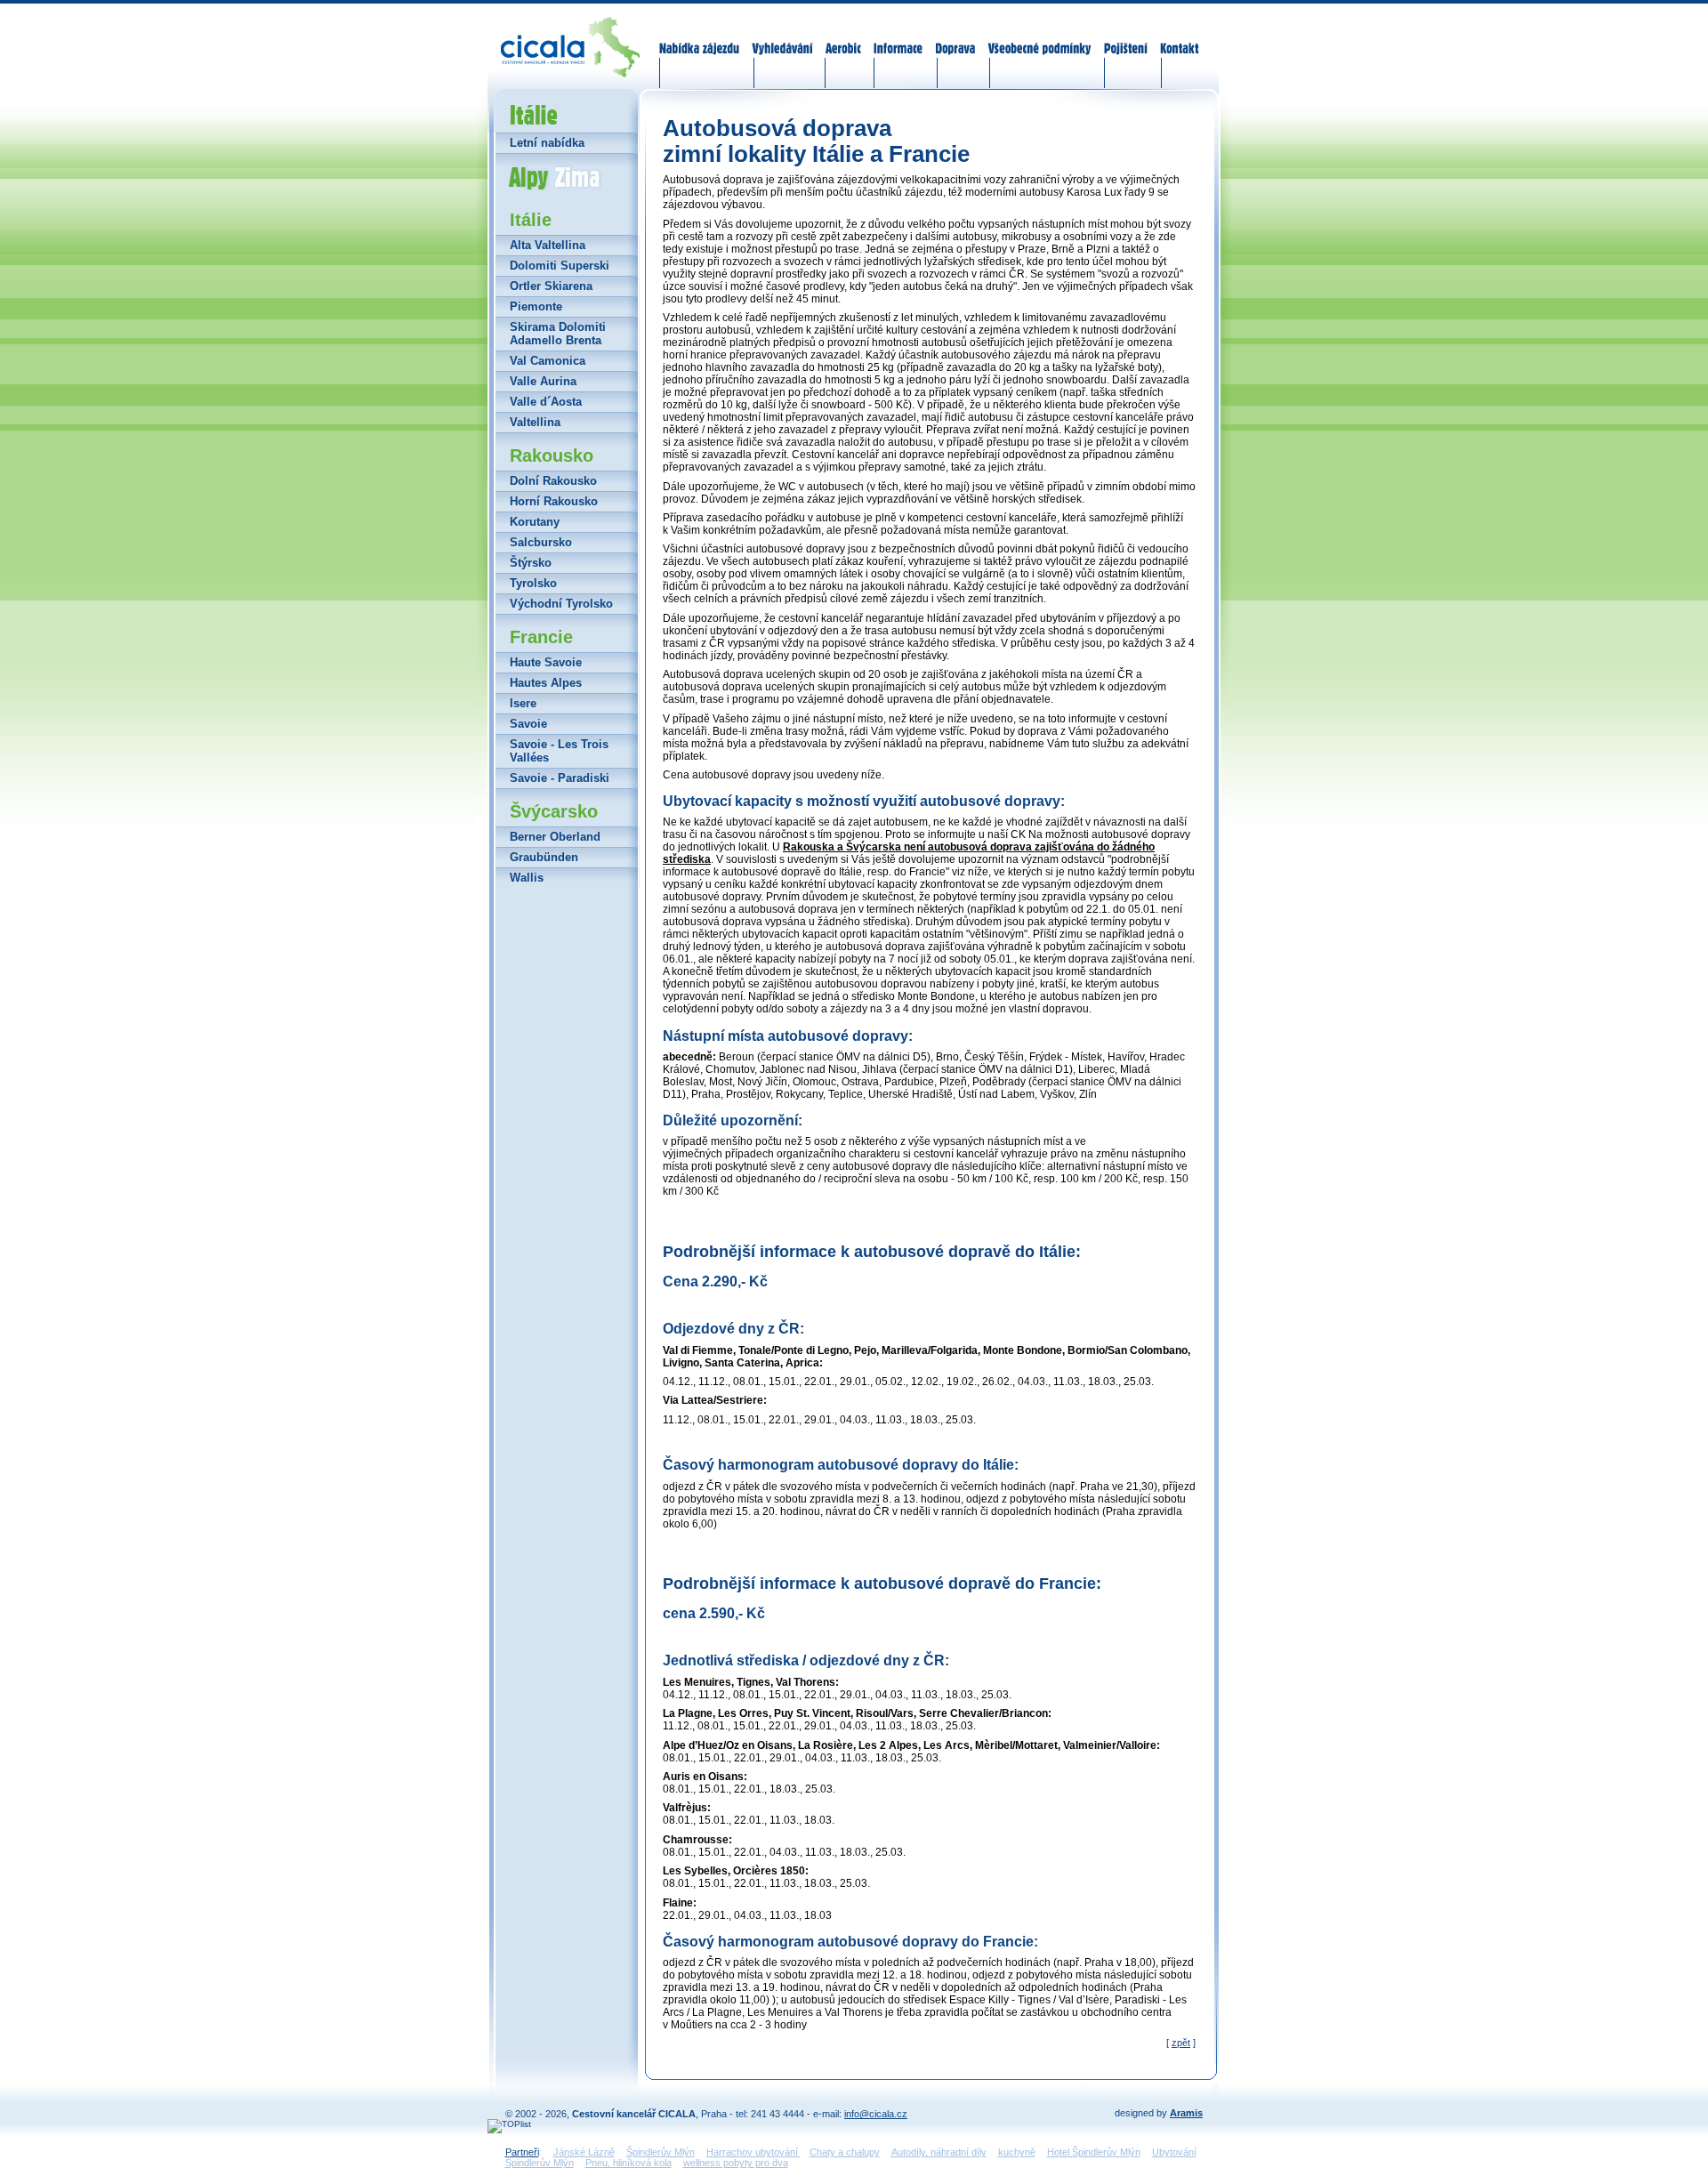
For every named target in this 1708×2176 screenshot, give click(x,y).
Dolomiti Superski (560, 266)
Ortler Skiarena (551, 286)
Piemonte (536, 306)
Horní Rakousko (554, 501)
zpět (1181, 2043)
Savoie (528, 724)
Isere (523, 703)
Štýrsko (531, 563)
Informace (898, 37)
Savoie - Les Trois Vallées (559, 751)
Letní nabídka (547, 143)
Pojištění (1126, 37)
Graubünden (544, 857)
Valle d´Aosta (546, 402)
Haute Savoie (546, 662)
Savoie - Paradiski (560, 778)
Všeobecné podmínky (1039, 37)
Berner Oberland (555, 837)
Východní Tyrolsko (561, 604)
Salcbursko (541, 542)
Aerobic (843, 37)
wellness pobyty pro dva (736, 2163)
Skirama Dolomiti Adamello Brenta (558, 334)
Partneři (522, 2152)
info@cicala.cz (876, 2114)
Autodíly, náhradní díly (939, 2152)
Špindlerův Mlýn (661, 2152)
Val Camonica (548, 361)
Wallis (527, 878)
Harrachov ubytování (753, 2152)
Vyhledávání (783, 37)
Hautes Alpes (546, 683)
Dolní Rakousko (553, 481)
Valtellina (535, 422)
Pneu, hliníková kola (628, 2163)
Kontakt (1179, 37)
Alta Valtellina (548, 245)
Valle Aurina (543, 381)
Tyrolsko (533, 583)
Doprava (955, 37)
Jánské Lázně (584, 2152)
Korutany (535, 522)
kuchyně (1017, 2152)
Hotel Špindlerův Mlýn (1094, 2152)
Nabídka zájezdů (700, 37)
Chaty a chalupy (845, 2152)
